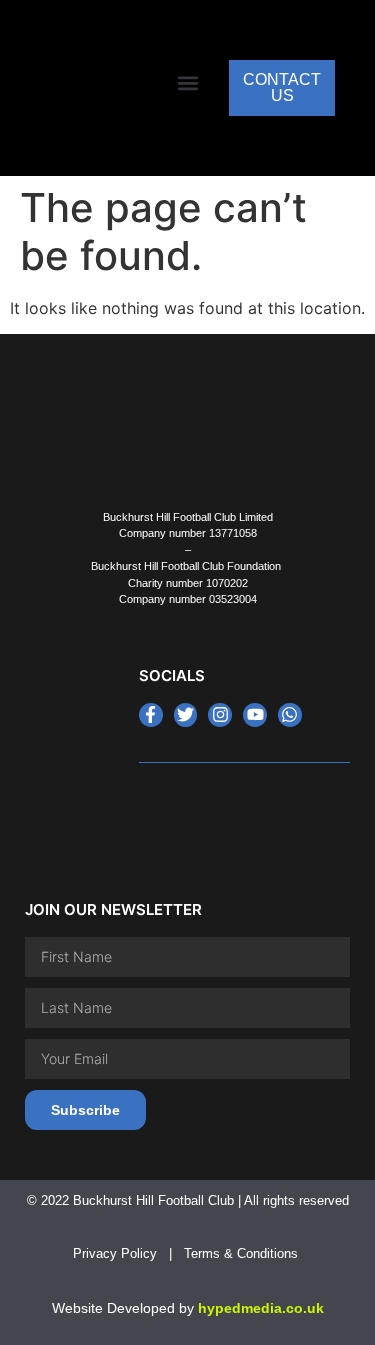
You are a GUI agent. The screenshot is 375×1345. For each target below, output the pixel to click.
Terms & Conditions (243, 1253)
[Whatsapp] (290, 715)
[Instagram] (220, 715)
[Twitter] (186, 715)
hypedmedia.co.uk (261, 1308)
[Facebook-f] (151, 715)
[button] (187, 83)
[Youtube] (255, 715)
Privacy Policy (115, 1253)
